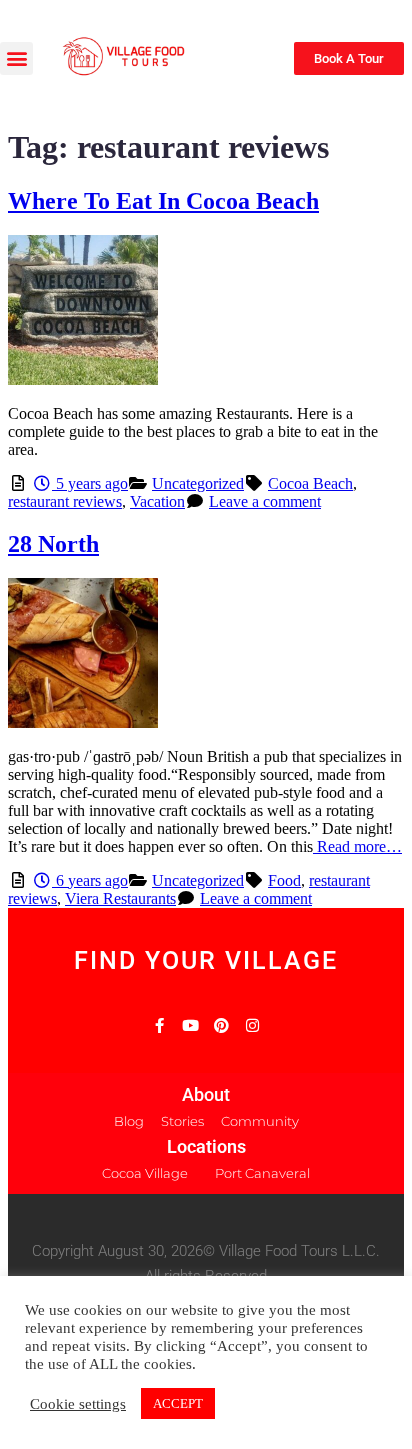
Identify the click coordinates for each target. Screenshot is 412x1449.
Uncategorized (198, 483)
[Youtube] (190, 1025)
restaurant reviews (65, 501)
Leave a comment (265, 501)
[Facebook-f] (159, 1025)
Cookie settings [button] (78, 1404)
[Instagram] (252, 1025)
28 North (53, 544)
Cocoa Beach (310, 483)
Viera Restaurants (120, 898)
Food (284, 880)
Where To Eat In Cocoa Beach (163, 201)
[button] (16, 58)
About (206, 1094)
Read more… (357, 846)
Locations (206, 1146)
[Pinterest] (221, 1025)
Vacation (157, 501)
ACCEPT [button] (178, 1403)
